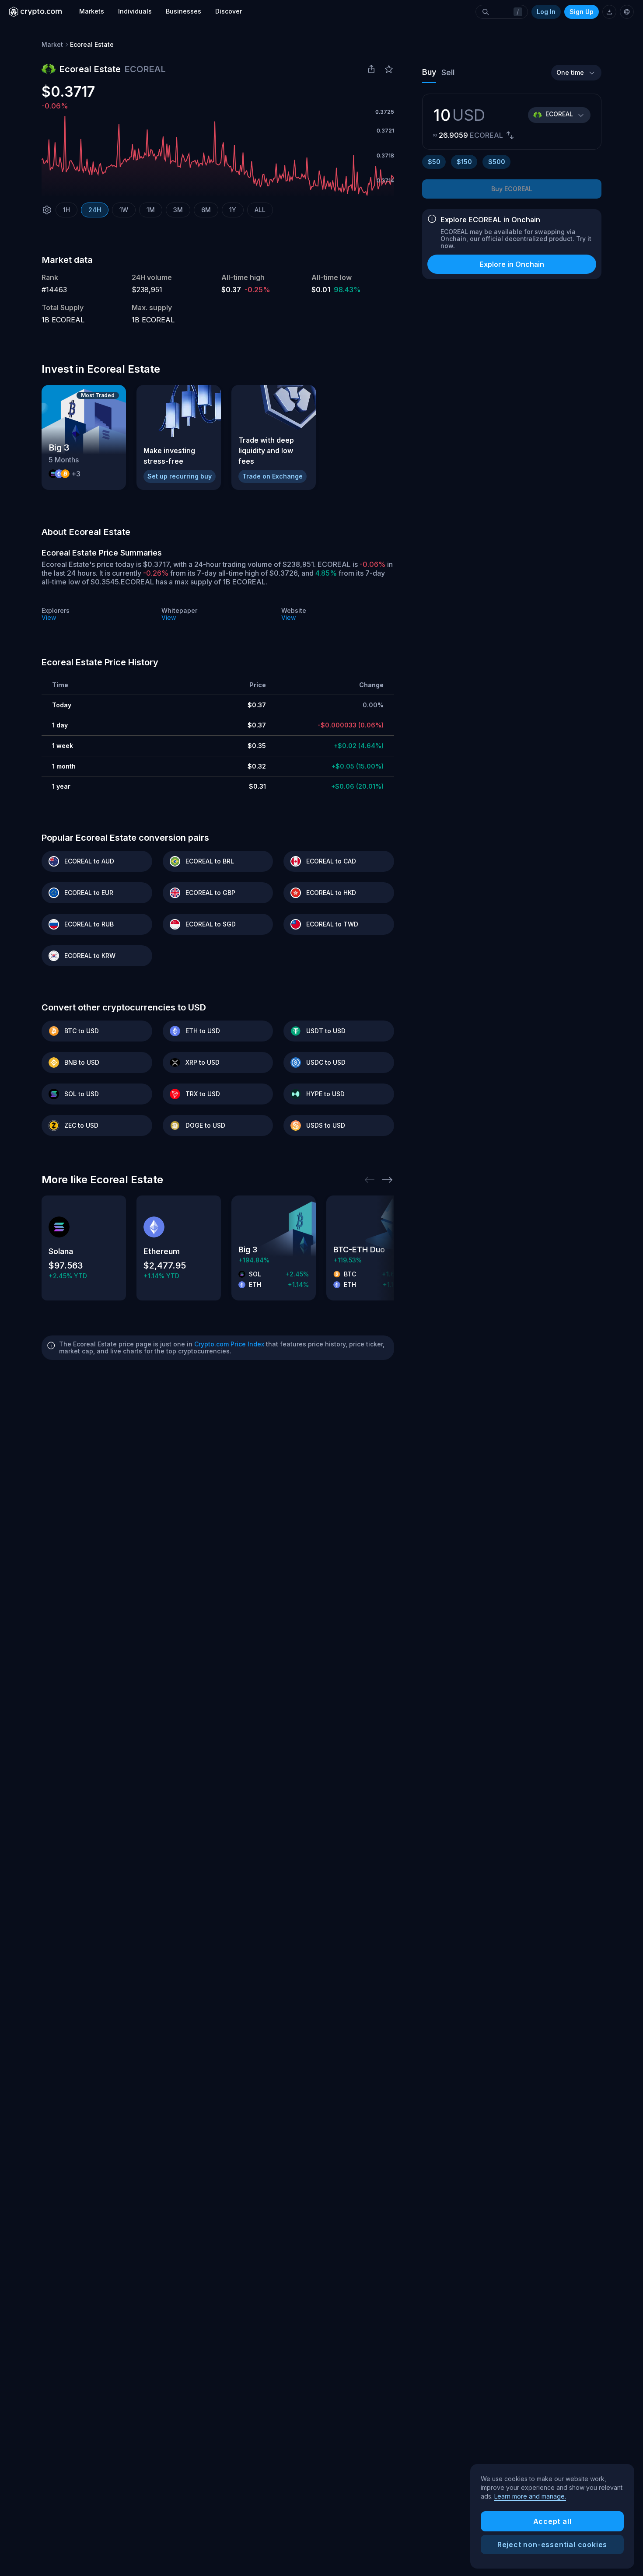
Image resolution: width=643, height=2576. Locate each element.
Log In (546, 12)
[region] (552, 2517)
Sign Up (582, 12)
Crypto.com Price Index (229, 1344)
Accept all (552, 2521)
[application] (218, 156)
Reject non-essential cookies (552, 2545)
